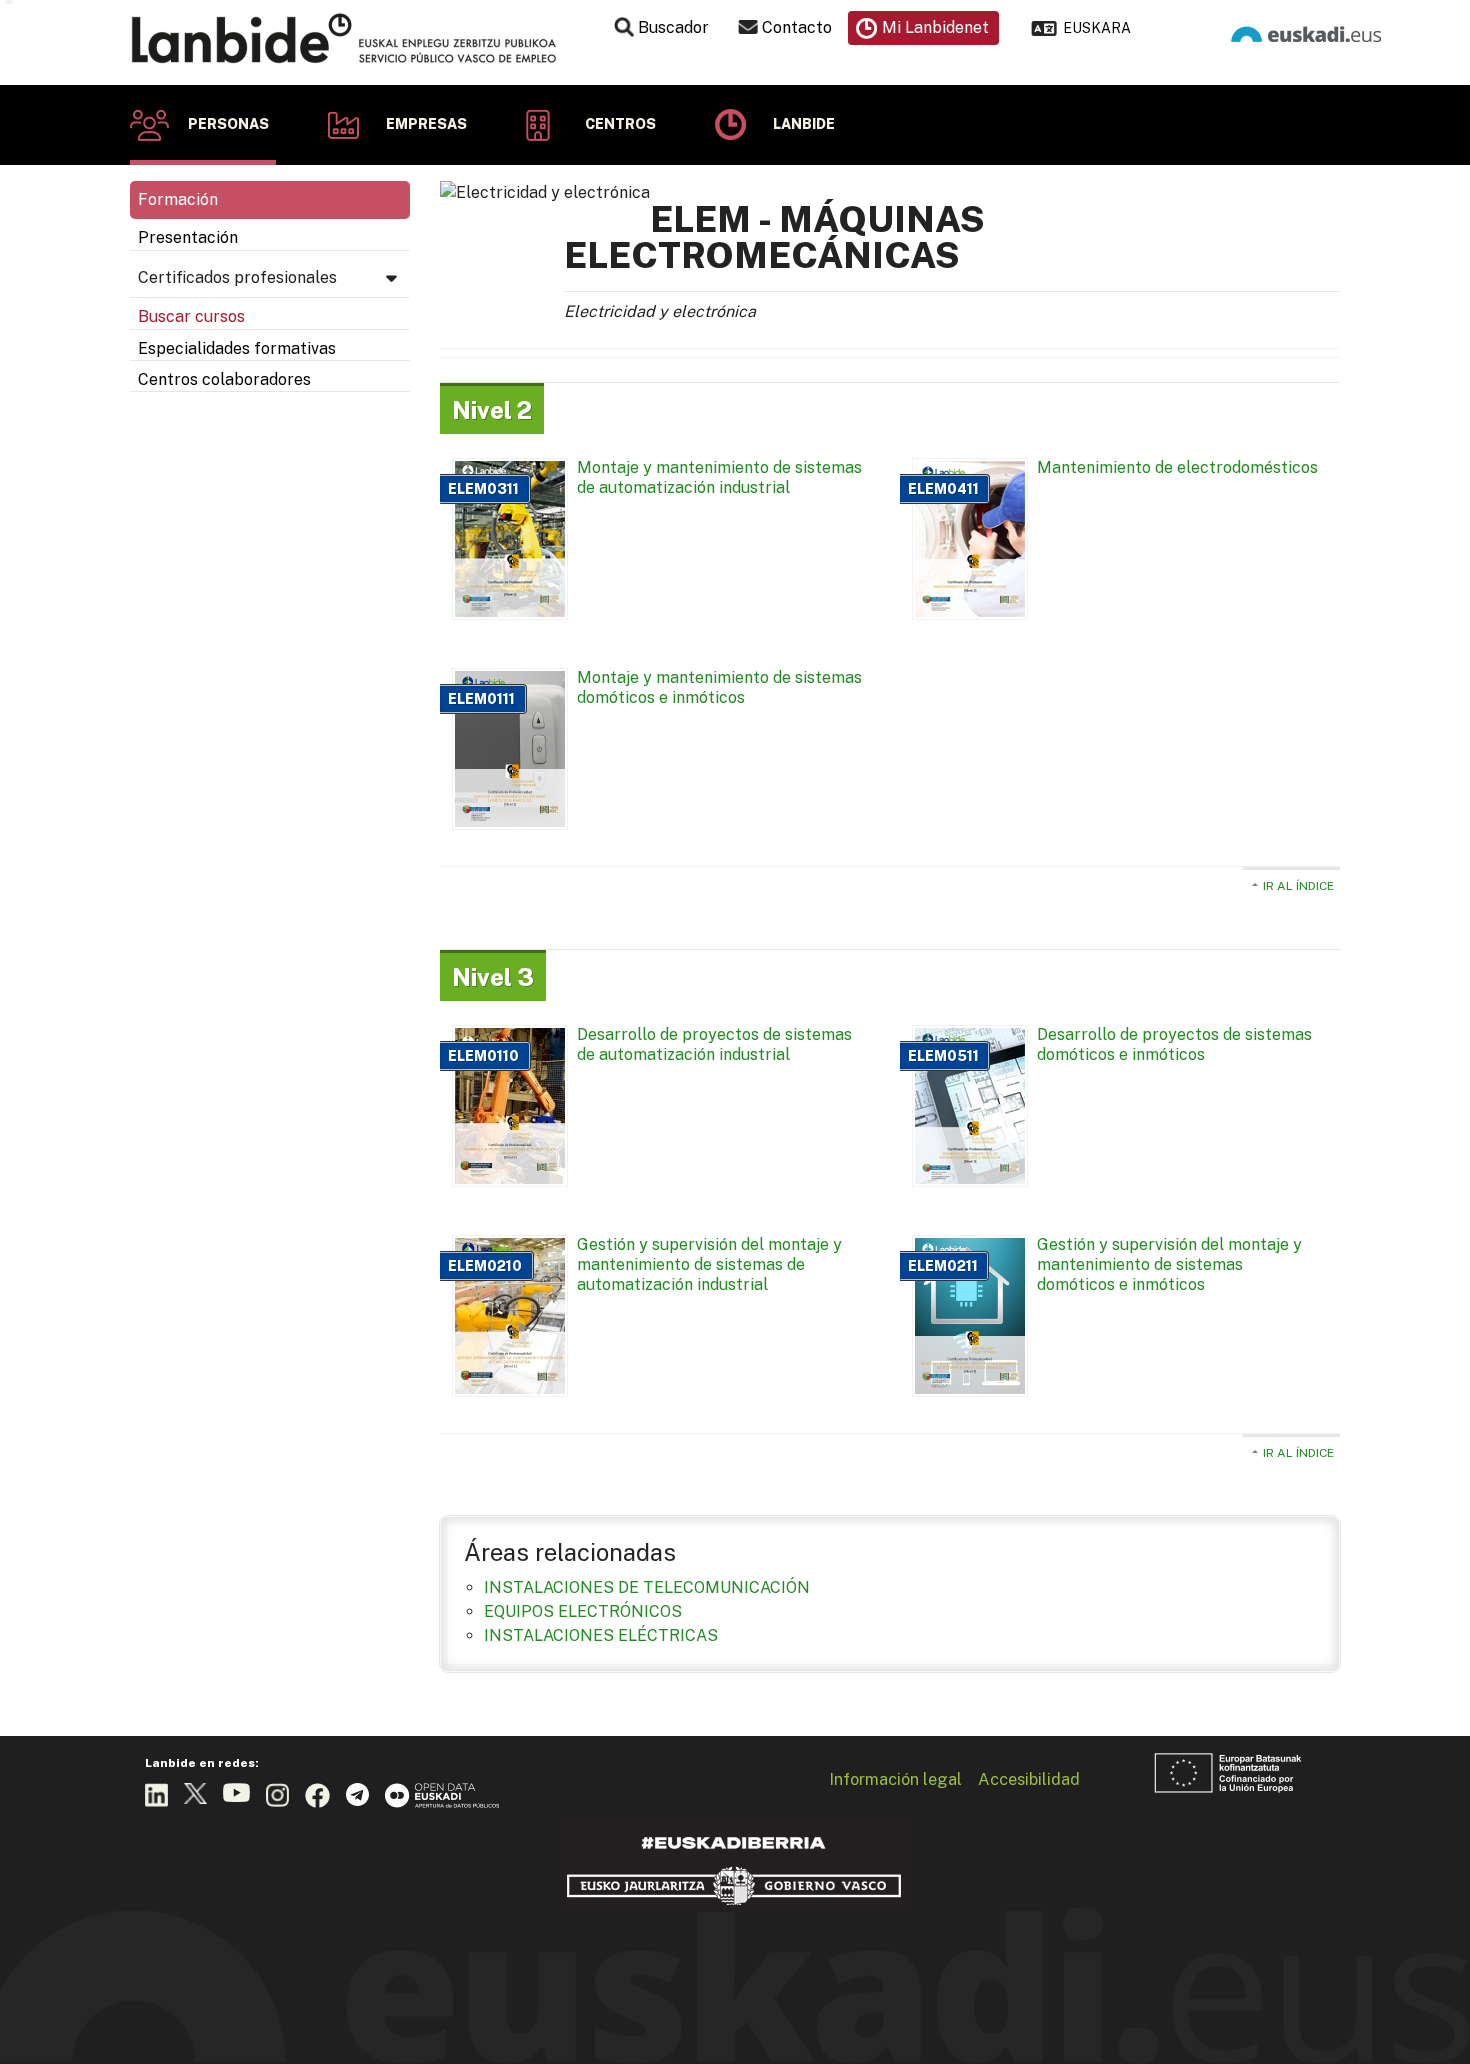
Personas (228, 124)
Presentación (188, 237)
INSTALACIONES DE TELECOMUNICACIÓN (647, 1587)
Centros (620, 124)
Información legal (895, 1779)
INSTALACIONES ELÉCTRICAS (601, 1635)
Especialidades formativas (237, 348)
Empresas (426, 124)
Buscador (673, 27)
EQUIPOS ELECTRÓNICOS (583, 1611)
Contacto (797, 27)
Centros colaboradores (224, 379)
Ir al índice (1298, 886)
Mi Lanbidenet (935, 27)
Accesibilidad (1029, 1779)
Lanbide (804, 124)
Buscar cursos (191, 316)
